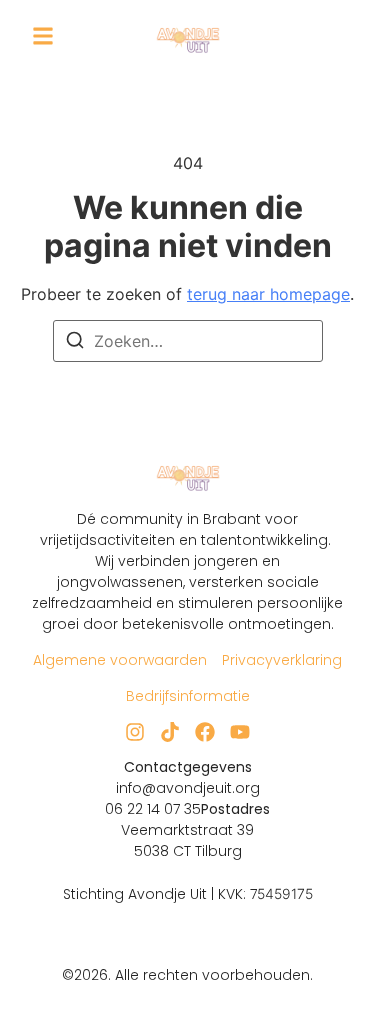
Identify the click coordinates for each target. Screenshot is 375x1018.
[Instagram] (135, 732)
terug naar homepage (268, 294)
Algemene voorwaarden (120, 660)
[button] (43, 36)
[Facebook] (205, 732)
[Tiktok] (170, 732)
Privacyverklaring (282, 660)
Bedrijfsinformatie (188, 696)
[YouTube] (240, 732)
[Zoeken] (75, 343)
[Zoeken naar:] (188, 341)
